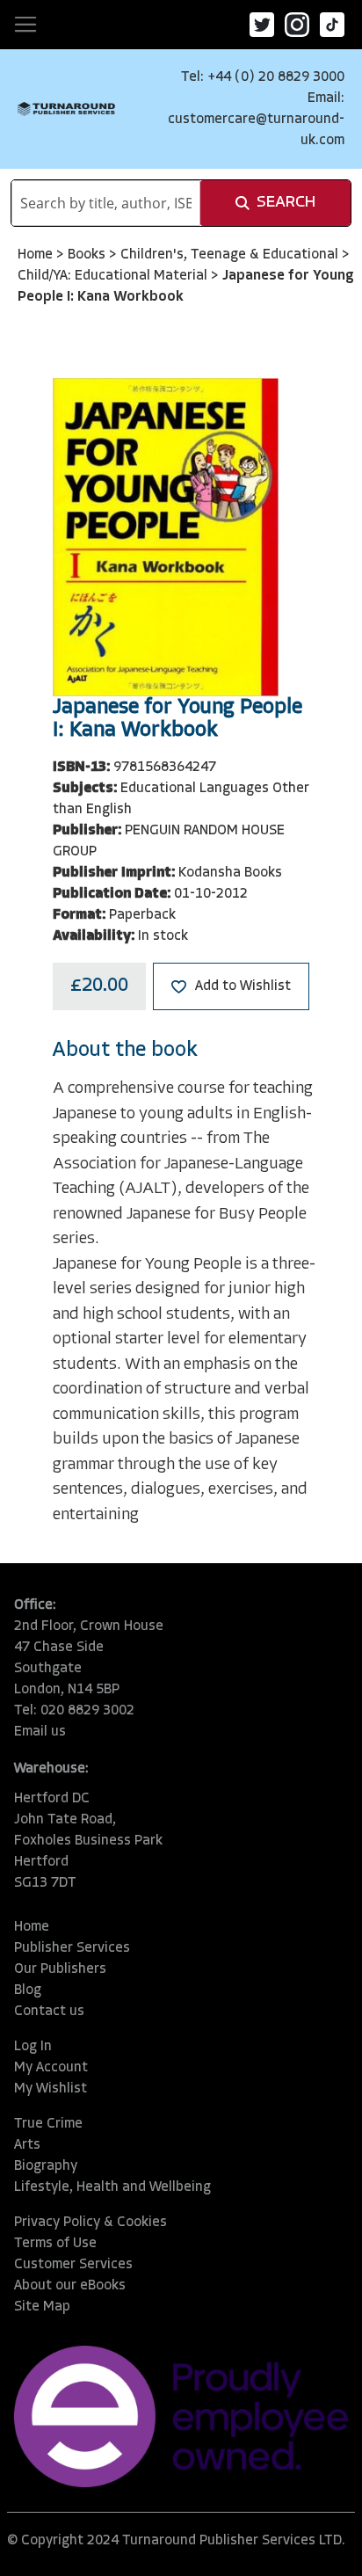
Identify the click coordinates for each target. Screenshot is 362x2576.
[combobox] (106, 203)
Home (37, 255)
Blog (28, 1990)
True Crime (48, 2124)
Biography (46, 2166)
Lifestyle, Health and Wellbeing (112, 2187)
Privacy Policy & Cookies (90, 2223)
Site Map (42, 2307)
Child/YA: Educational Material (114, 276)
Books (88, 255)
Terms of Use (55, 2244)
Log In (33, 2047)
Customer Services (73, 2265)
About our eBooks (70, 2286)
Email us (40, 1732)
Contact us (49, 2012)
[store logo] (66, 109)
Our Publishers (60, 1969)
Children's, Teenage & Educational (231, 255)
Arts (27, 2145)
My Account (51, 2068)
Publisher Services (72, 1948)
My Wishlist (51, 2089)
